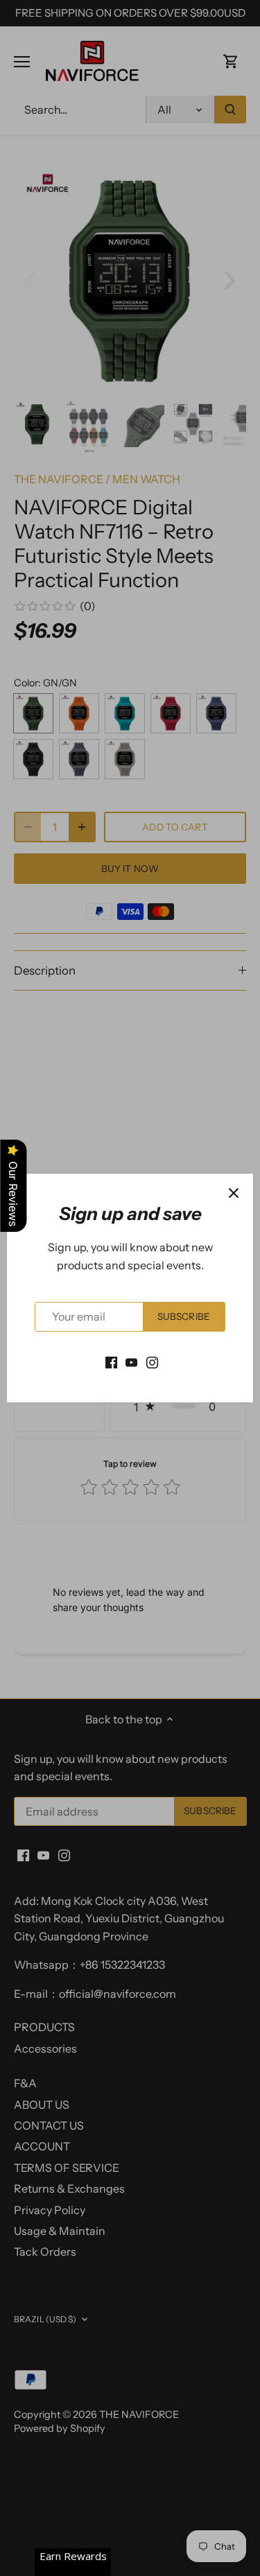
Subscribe (184, 1316)
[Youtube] (131, 1361)
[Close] (234, 1193)
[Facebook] (111, 1361)
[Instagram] (152, 1361)
